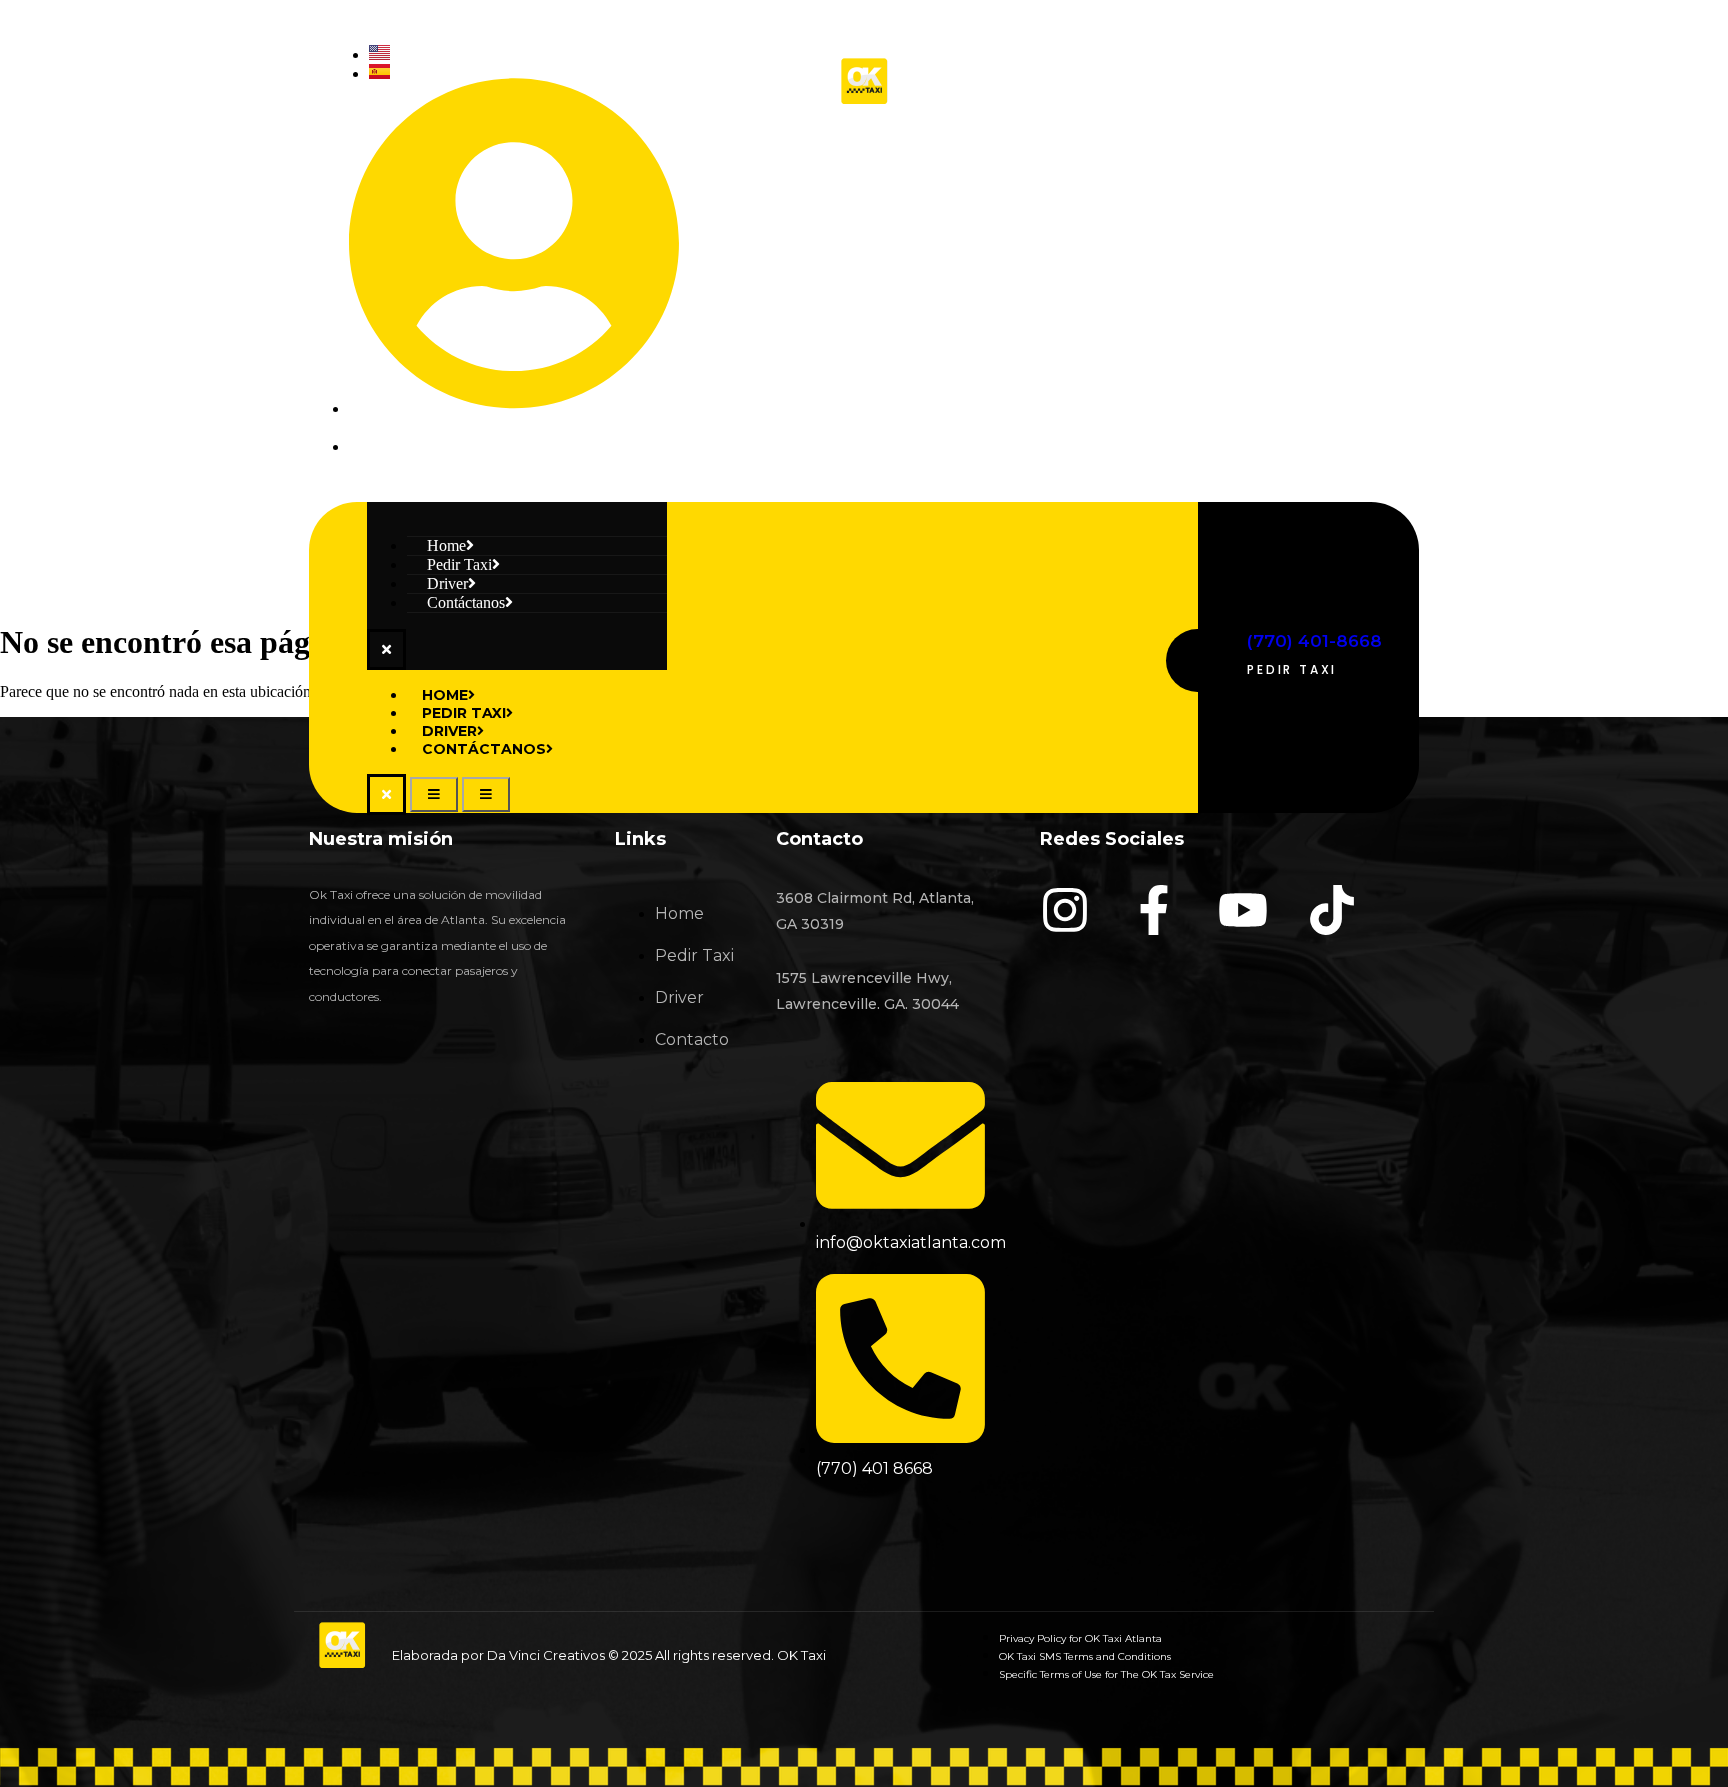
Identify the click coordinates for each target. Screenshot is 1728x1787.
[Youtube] (1303, 262)
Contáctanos (466, 602)
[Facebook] (1212, 262)
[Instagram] (1121, 262)
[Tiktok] (1394, 262)
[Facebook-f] (1154, 910)
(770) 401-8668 (1314, 641)
